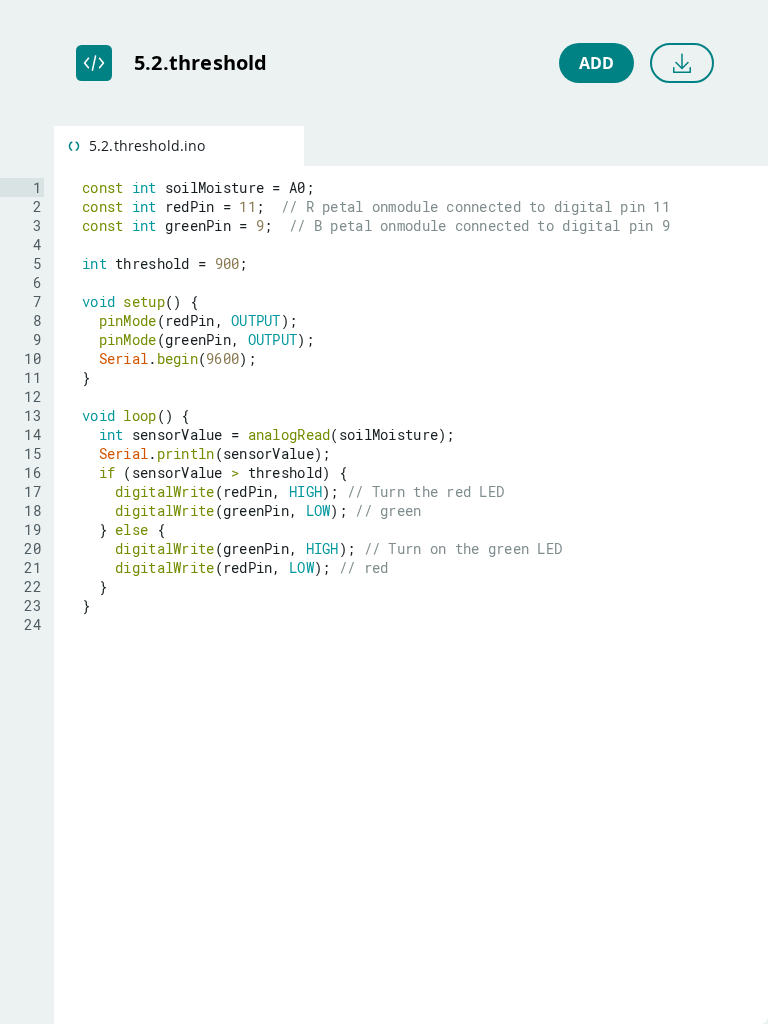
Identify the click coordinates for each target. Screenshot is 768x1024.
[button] (179, 146)
